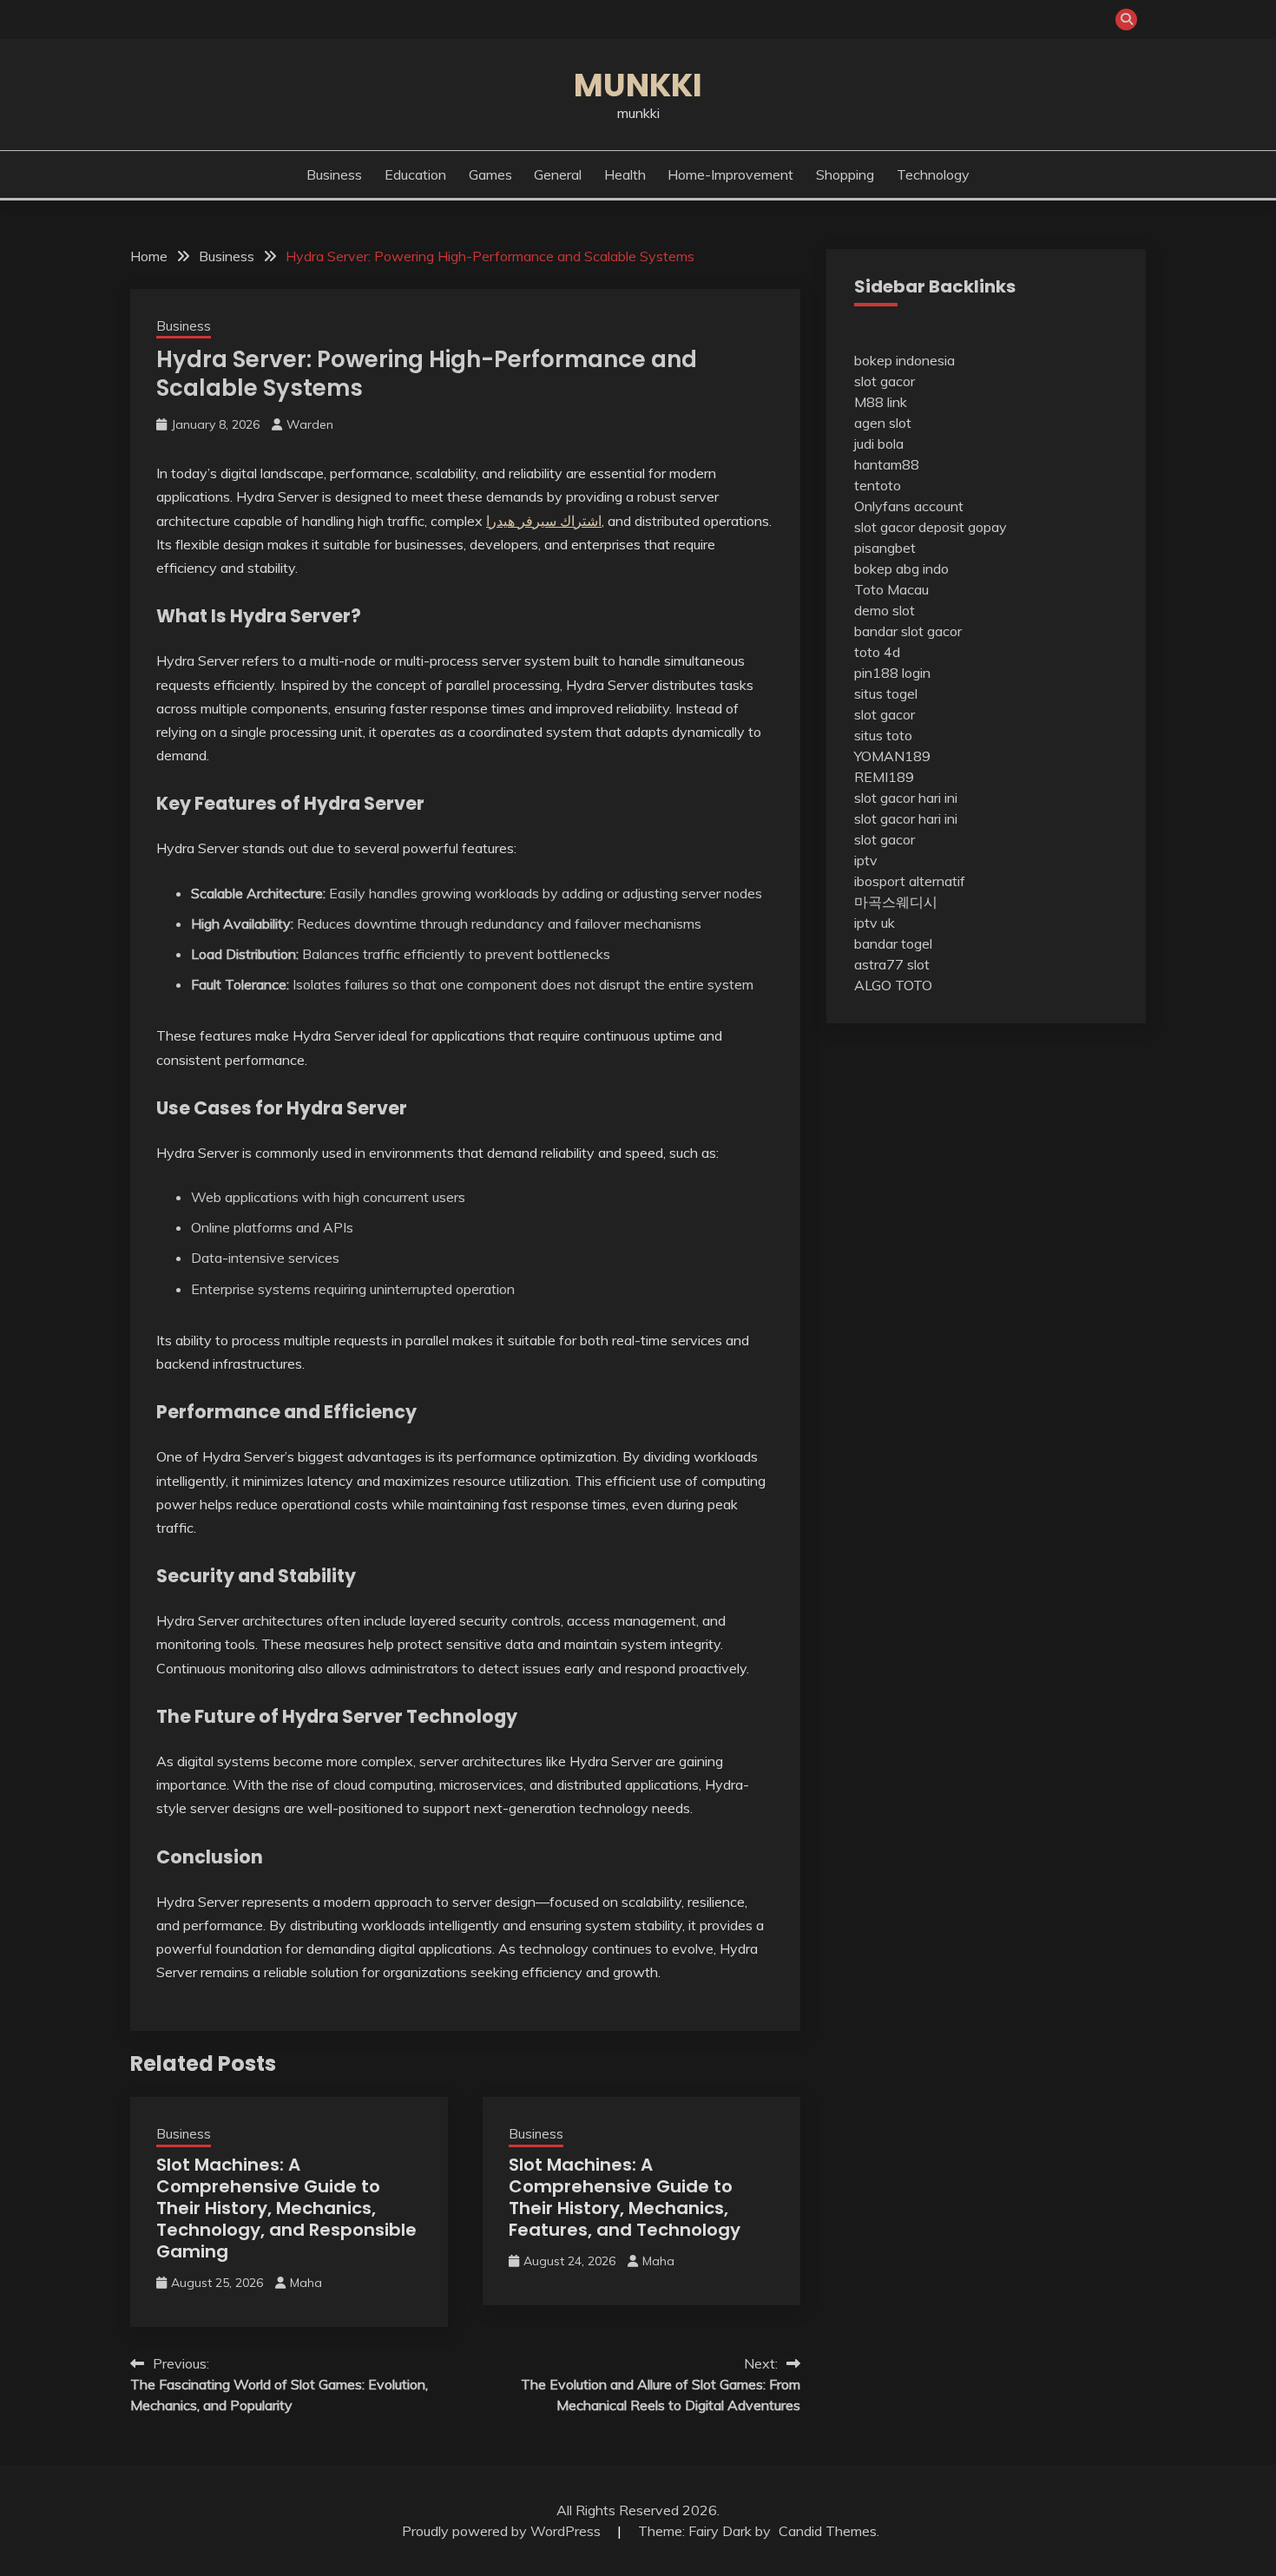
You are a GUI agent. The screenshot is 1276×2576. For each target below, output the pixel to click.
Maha (306, 2283)
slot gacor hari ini (906, 798)
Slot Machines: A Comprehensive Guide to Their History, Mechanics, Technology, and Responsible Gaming (286, 2208)
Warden (310, 424)
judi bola (879, 444)
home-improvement (730, 174)
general (558, 174)
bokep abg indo (901, 568)
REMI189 (884, 777)
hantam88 (887, 464)
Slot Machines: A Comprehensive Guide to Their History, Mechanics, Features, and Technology (625, 2197)
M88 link (881, 402)
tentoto (878, 485)
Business (334, 174)
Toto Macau (891, 589)
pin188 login (892, 673)
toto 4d (877, 652)
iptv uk (875, 923)
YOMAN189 (892, 756)
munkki (638, 85)
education (415, 174)
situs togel (886, 693)
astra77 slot (892, 964)
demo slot (885, 610)
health (625, 174)
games (490, 174)
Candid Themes (828, 2531)
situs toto (883, 735)
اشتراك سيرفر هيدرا (544, 521)
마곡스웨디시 (896, 902)
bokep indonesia (904, 360)
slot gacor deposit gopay (931, 527)
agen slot (883, 423)
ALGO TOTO (893, 985)
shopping (845, 174)
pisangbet (885, 548)
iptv (866, 860)
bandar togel (893, 943)
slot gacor (885, 381)
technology (933, 174)
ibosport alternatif (910, 881)
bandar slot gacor (908, 631)
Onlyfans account (909, 506)
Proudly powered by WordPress (503, 2531)
